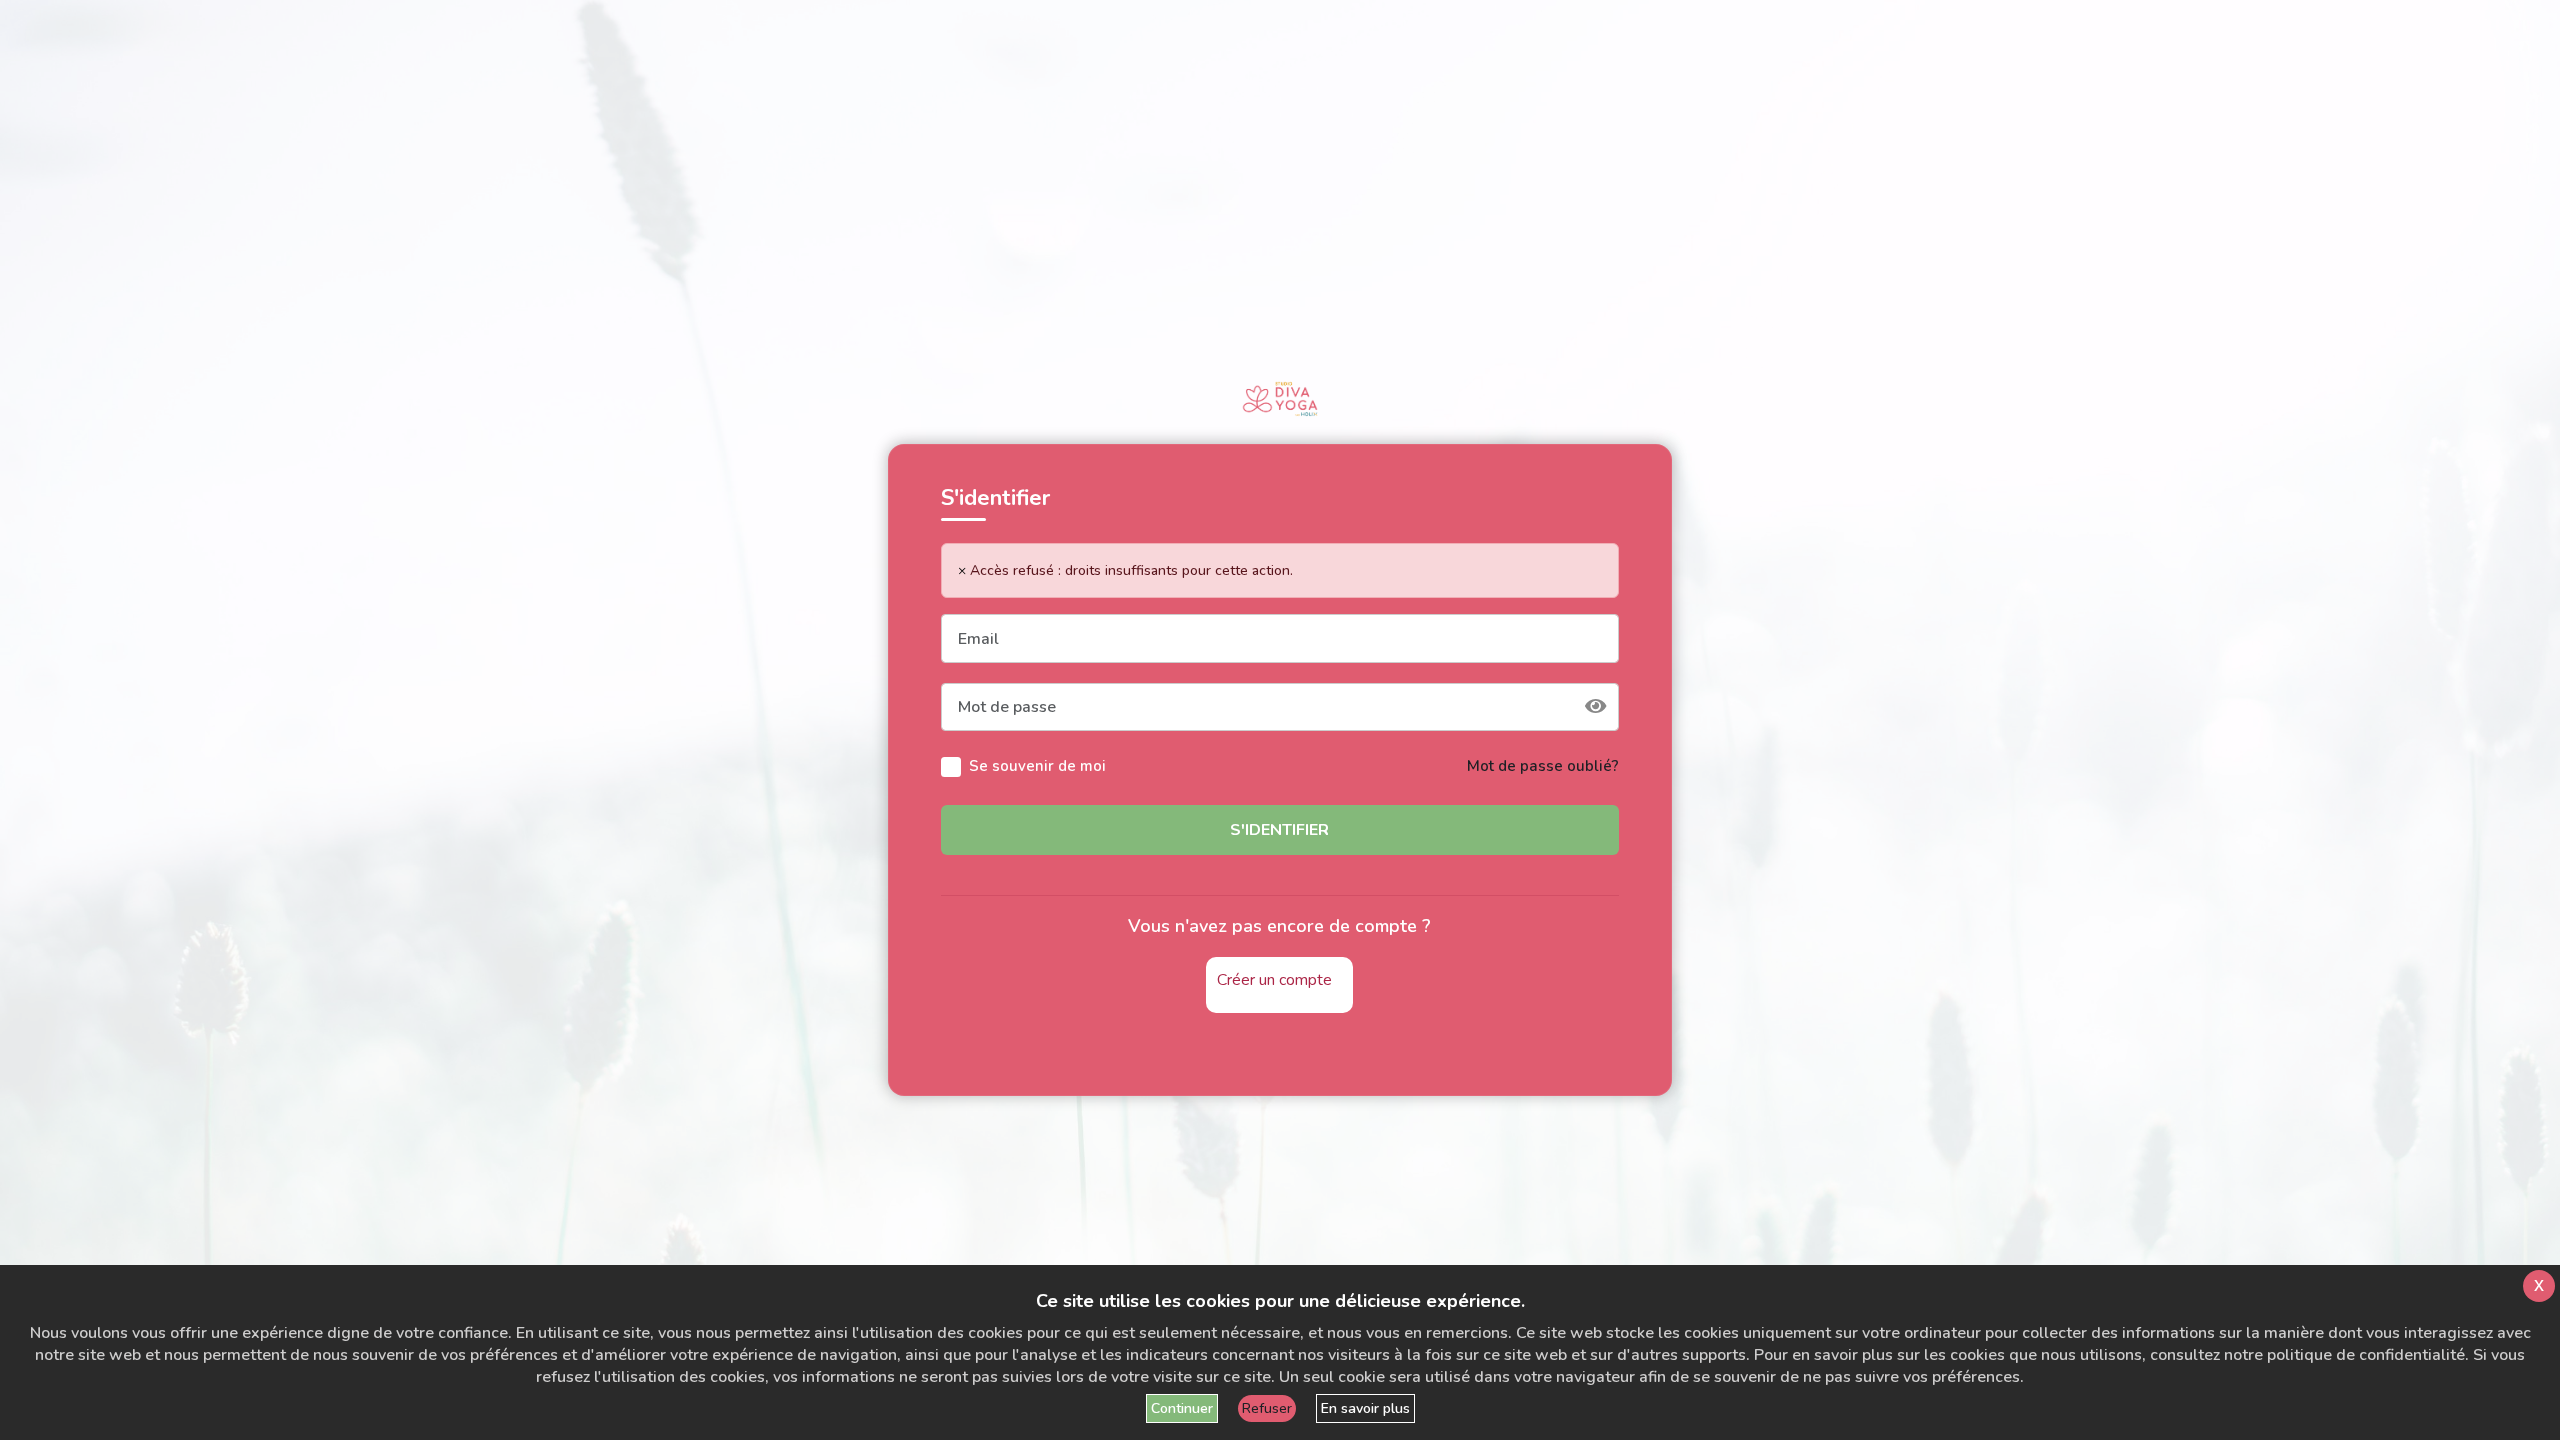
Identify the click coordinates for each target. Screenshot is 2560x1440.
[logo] (1279, 399)
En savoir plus (1365, 1408)
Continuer (1182, 1408)
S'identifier (1279, 830)
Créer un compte (1274, 980)
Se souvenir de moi (1037, 766)
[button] (1596, 707)
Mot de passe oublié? (1543, 766)
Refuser (1267, 1408)
